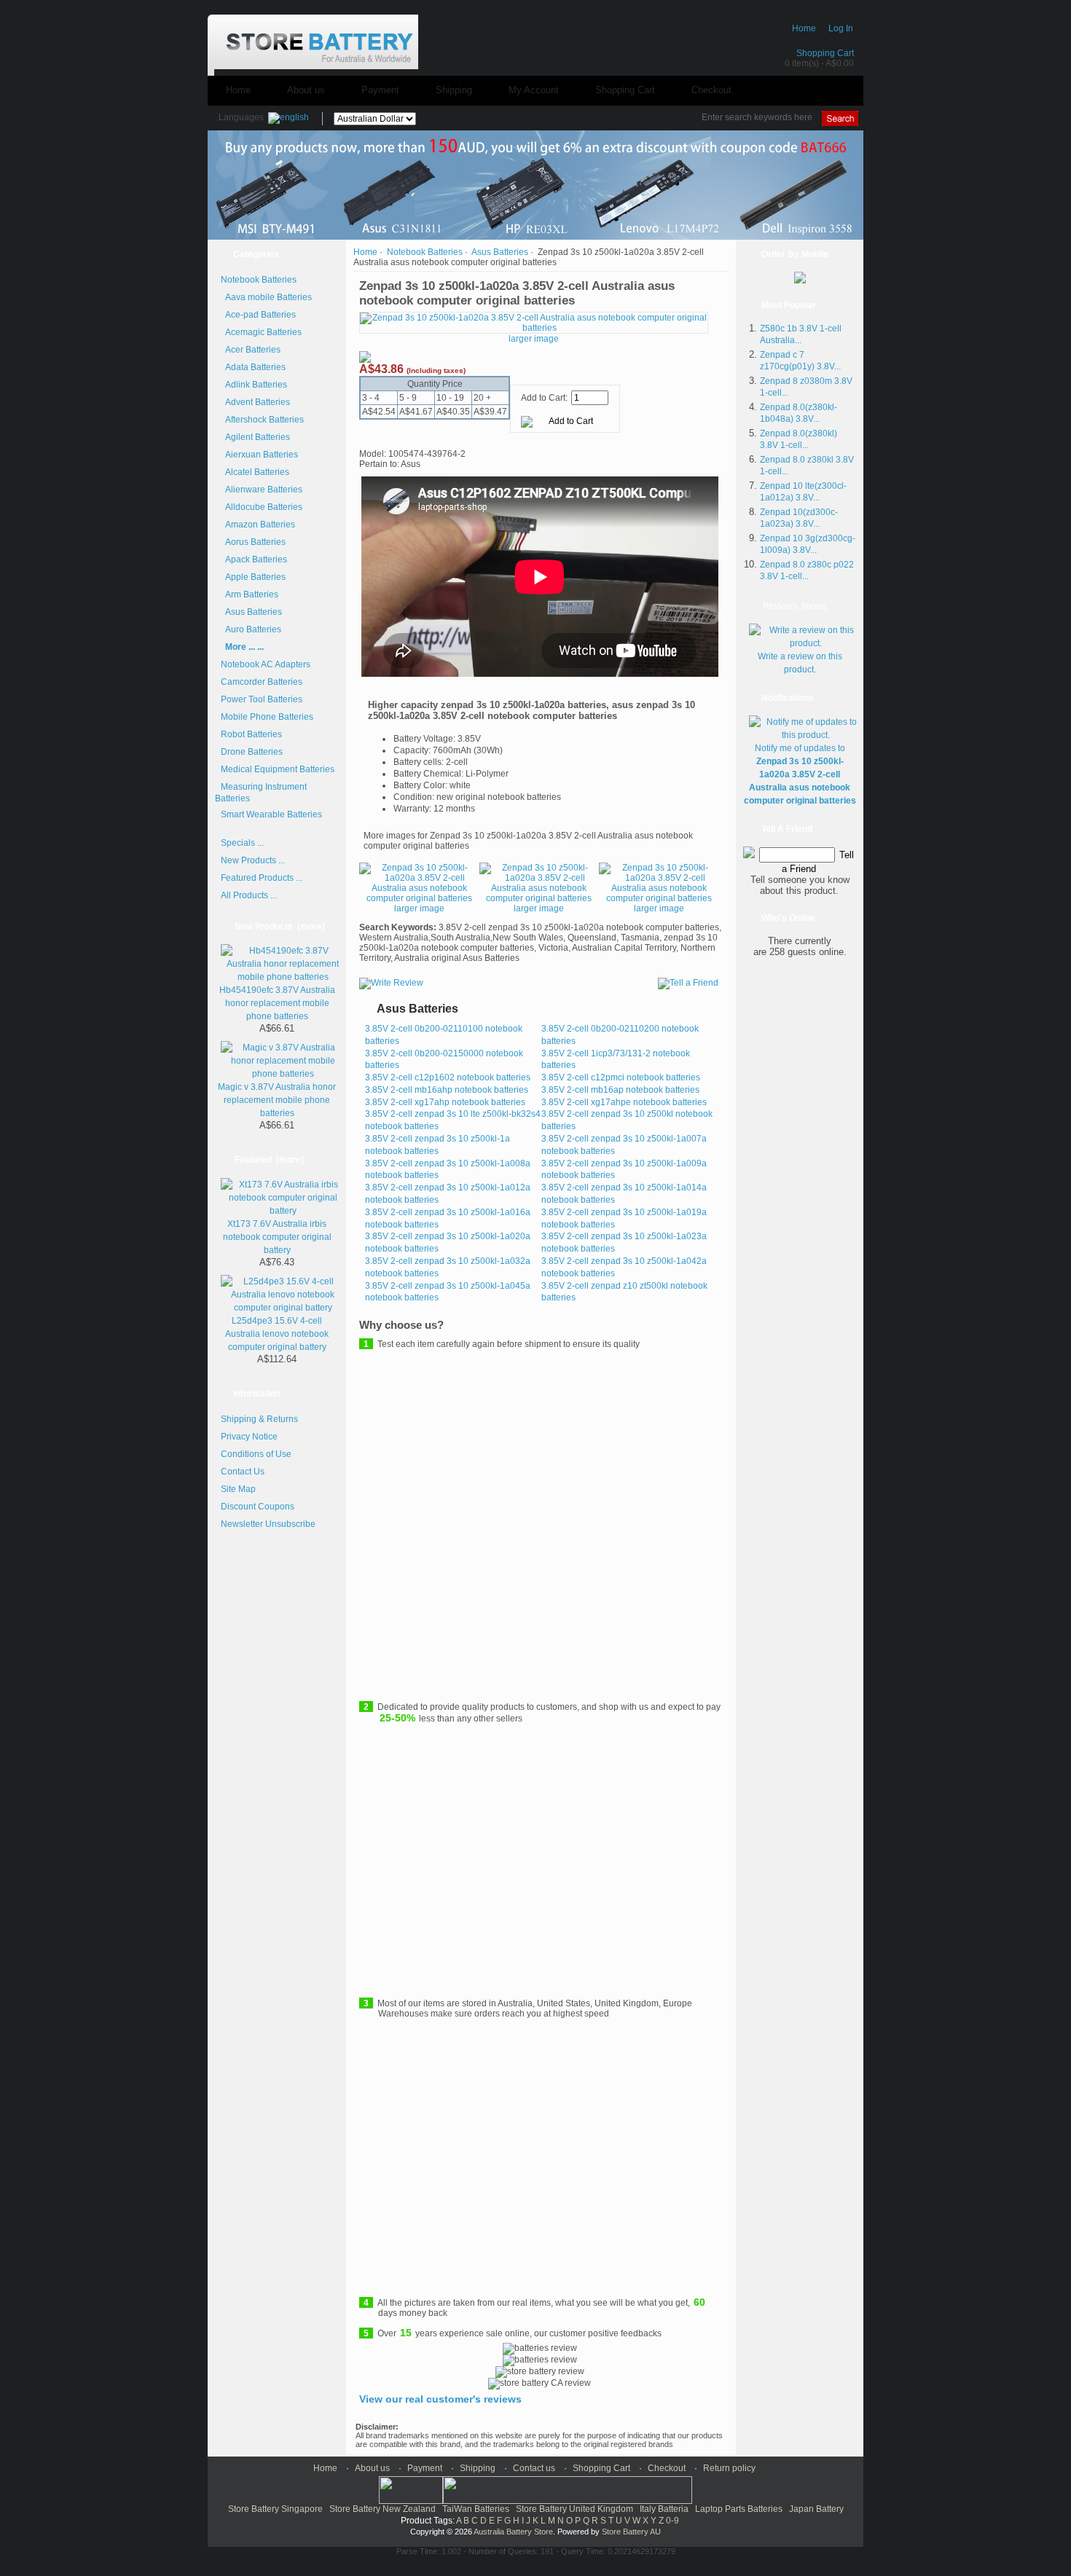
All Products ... (249, 895)
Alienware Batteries (262, 490)
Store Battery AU (631, 2532)
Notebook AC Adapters (266, 664)
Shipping (454, 90)
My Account (534, 90)
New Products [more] (280, 927)
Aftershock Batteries (262, 420)
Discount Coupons (258, 1507)
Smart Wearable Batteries (271, 814)
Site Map (238, 1489)
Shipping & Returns (259, 1419)
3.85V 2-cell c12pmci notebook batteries (621, 1077)
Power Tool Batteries (262, 699)
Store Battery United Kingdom (574, 2509)
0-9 (672, 2521)
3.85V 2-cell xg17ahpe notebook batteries (624, 1102)
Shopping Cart (825, 53)
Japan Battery (816, 2509)
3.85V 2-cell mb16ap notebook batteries (620, 1090)
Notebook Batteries (425, 252)
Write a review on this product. (800, 663)
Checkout (711, 90)
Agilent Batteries (255, 437)
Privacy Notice (249, 1437)
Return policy (729, 2468)
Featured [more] (269, 1160)
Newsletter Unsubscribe (268, 1524)
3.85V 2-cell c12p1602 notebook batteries (448, 1077)
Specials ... (242, 843)
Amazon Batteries (258, 525)
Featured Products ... (262, 878)
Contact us (534, 2468)
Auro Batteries (251, 629)
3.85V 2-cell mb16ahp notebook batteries (447, 1090)
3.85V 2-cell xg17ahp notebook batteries (445, 1102)
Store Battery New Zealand (382, 2509)
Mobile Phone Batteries (267, 717)
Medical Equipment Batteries (278, 769)
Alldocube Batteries (262, 507)
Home (804, 28)
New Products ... (253, 860)
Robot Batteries (251, 734)
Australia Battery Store (513, 2532)
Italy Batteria (664, 2509)
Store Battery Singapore (275, 2509)
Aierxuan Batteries (259, 455)
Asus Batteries (251, 612)
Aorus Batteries (253, 542)
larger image (419, 908)
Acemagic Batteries (261, 332)
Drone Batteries (252, 752)
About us (306, 90)
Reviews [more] (795, 606)
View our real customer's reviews (440, 2399)
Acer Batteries (251, 350)
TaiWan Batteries (476, 2509)
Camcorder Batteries (262, 682)
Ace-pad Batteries (258, 315)
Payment (380, 90)
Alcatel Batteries (255, 472)
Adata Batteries (253, 367)
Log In (841, 28)
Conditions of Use (256, 1454)
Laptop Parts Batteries (739, 2509)
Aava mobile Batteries (266, 297)
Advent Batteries (255, 402)
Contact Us (243, 1472)
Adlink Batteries (254, 385)
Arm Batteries (250, 594)
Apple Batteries (253, 577)
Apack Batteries (254, 559)
